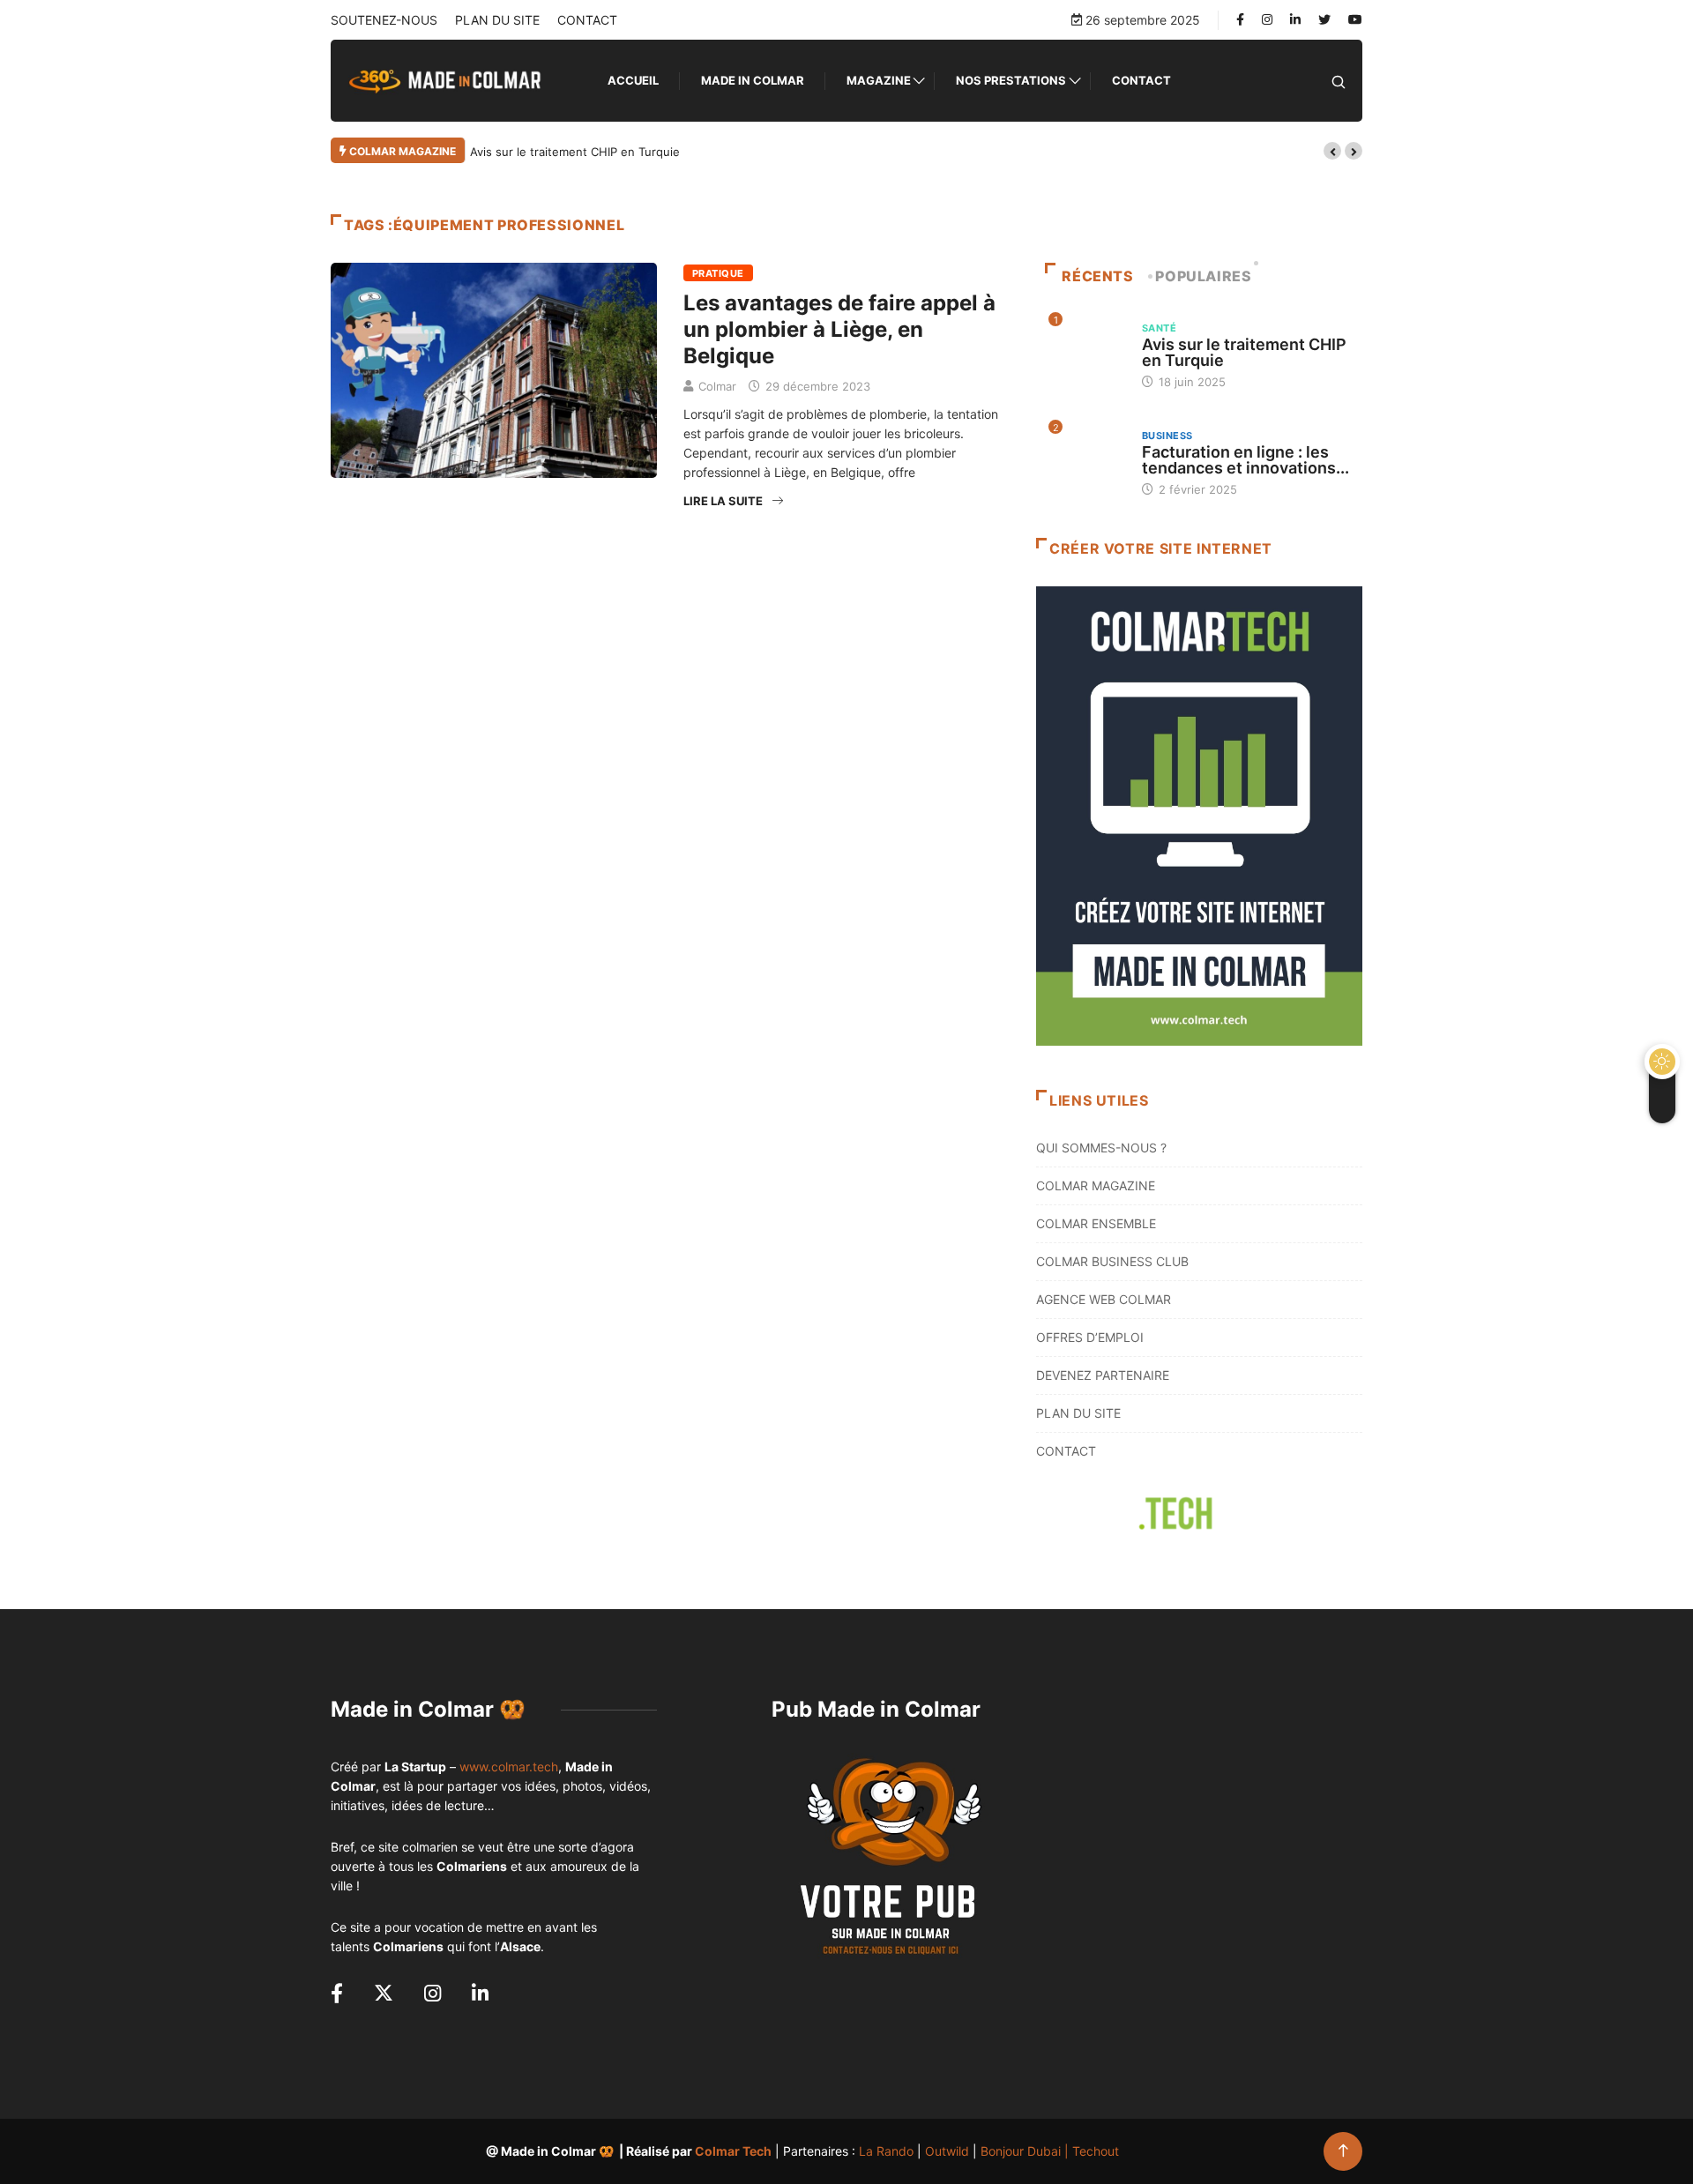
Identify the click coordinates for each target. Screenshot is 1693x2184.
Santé (1159, 328)
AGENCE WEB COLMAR (1104, 1299)
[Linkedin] (1295, 19)
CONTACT (587, 20)
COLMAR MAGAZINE (1096, 1185)
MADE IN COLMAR (753, 80)
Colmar (717, 386)
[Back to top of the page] (1343, 2151)
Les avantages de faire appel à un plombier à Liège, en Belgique (839, 329)
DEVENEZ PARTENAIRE (1103, 1375)
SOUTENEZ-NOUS (384, 20)
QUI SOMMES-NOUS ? (1101, 1148)
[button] (1332, 151)
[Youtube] (1355, 19)
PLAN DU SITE (497, 20)
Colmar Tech (733, 2151)
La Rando (886, 2151)
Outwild (947, 2151)
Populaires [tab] (1203, 276)
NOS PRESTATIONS (1011, 80)
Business (1167, 436)
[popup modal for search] (1339, 81)
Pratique (718, 273)
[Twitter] (1324, 20)
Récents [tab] (1097, 276)
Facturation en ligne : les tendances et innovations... (1246, 460)
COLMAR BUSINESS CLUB (1112, 1261)
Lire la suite (723, 501)
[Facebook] (1240, 20)
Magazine (879, 80)
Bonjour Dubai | (1026, 2151)
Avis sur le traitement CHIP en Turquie (575, 152)
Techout (1096, 2151)
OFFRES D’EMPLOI (1090, 1337)
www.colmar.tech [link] (509, 1767)
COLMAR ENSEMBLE (1096, 1223)
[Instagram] (1267, 20)
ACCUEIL (633, 80)
